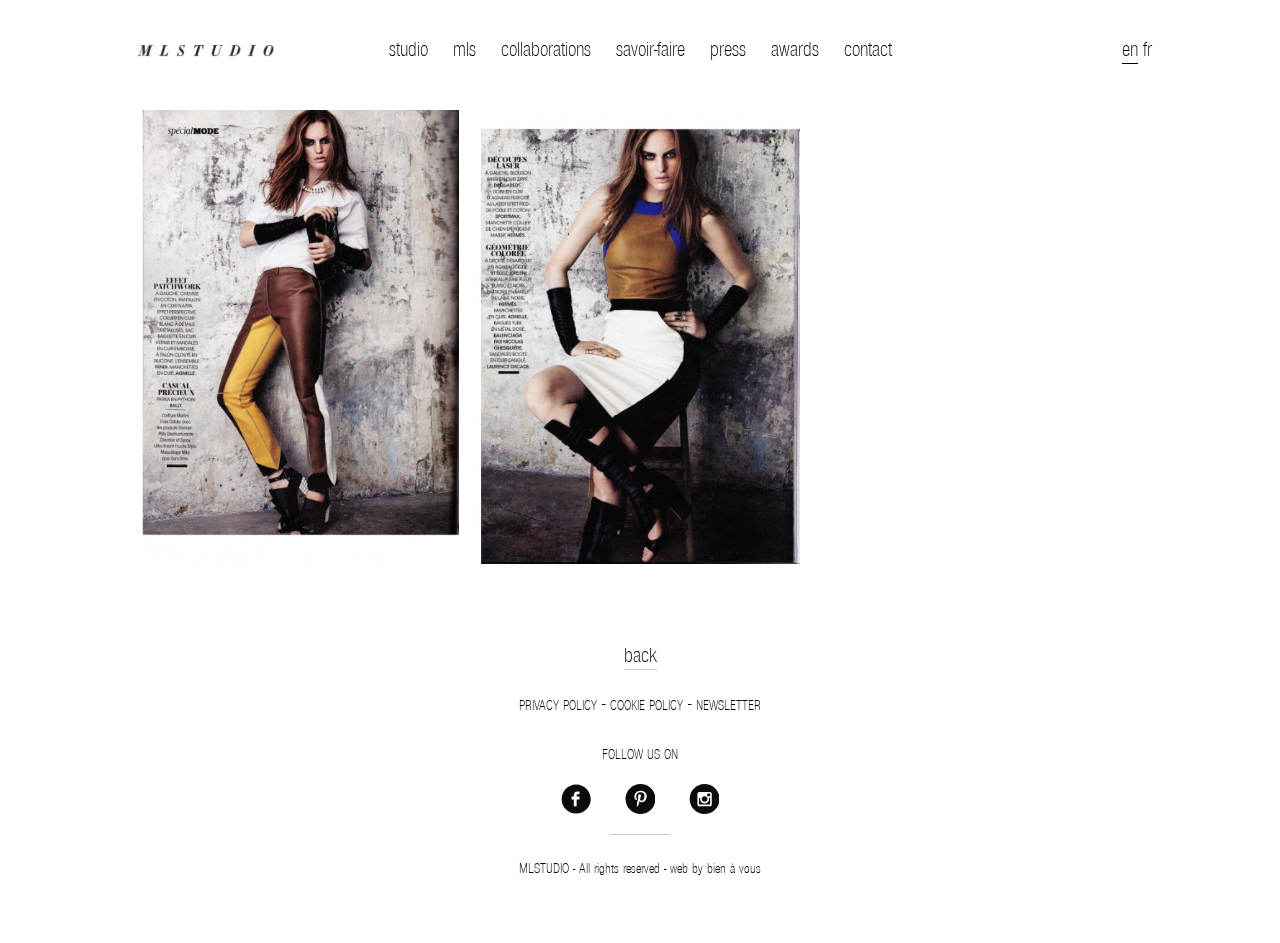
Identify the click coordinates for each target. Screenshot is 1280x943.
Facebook (576, 798)
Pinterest (640, 798)
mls (464, 50)
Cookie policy (646, 706)
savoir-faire (650, 50)
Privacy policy (558, 706)
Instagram (704, 798)
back (640, 656)
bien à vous (734, 869)
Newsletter (728, 706)
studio (408, 50)
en (1130, 50)
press (728, 50)
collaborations (546, 50)
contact (868, 50)
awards (795, 50)
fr (1147, 50)
